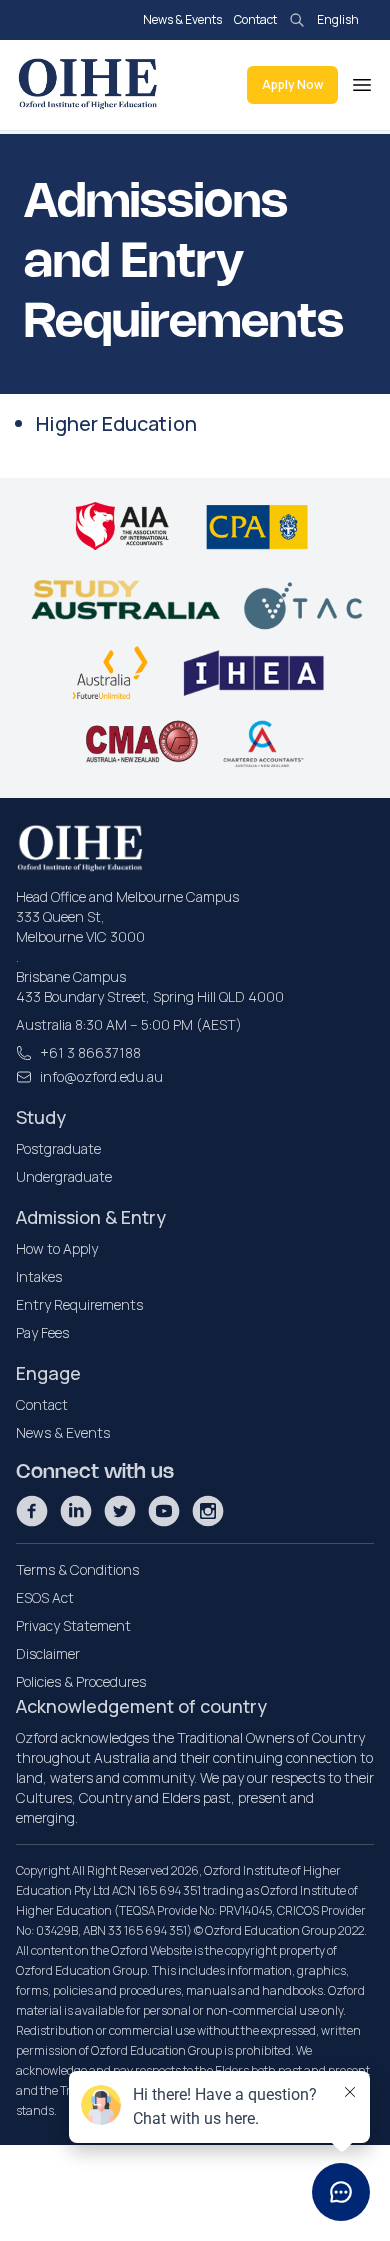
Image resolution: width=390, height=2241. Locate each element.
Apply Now (292, 84)
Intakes (39, 1276)
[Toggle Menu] (362, 85)
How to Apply (57, 1248)
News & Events (182, 19)
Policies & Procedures (81, 1681)
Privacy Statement (73, 1625)
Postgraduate (58, 1148)
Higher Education (116, 423)
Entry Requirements (79, 1304)
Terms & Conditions (77, 1569)
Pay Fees (42, 1332)
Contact (255, 19)
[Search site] (297, 20)
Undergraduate (64, 1176)
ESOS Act (45, 1597)
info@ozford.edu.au (101, 1076)
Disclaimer (48, 1653)
